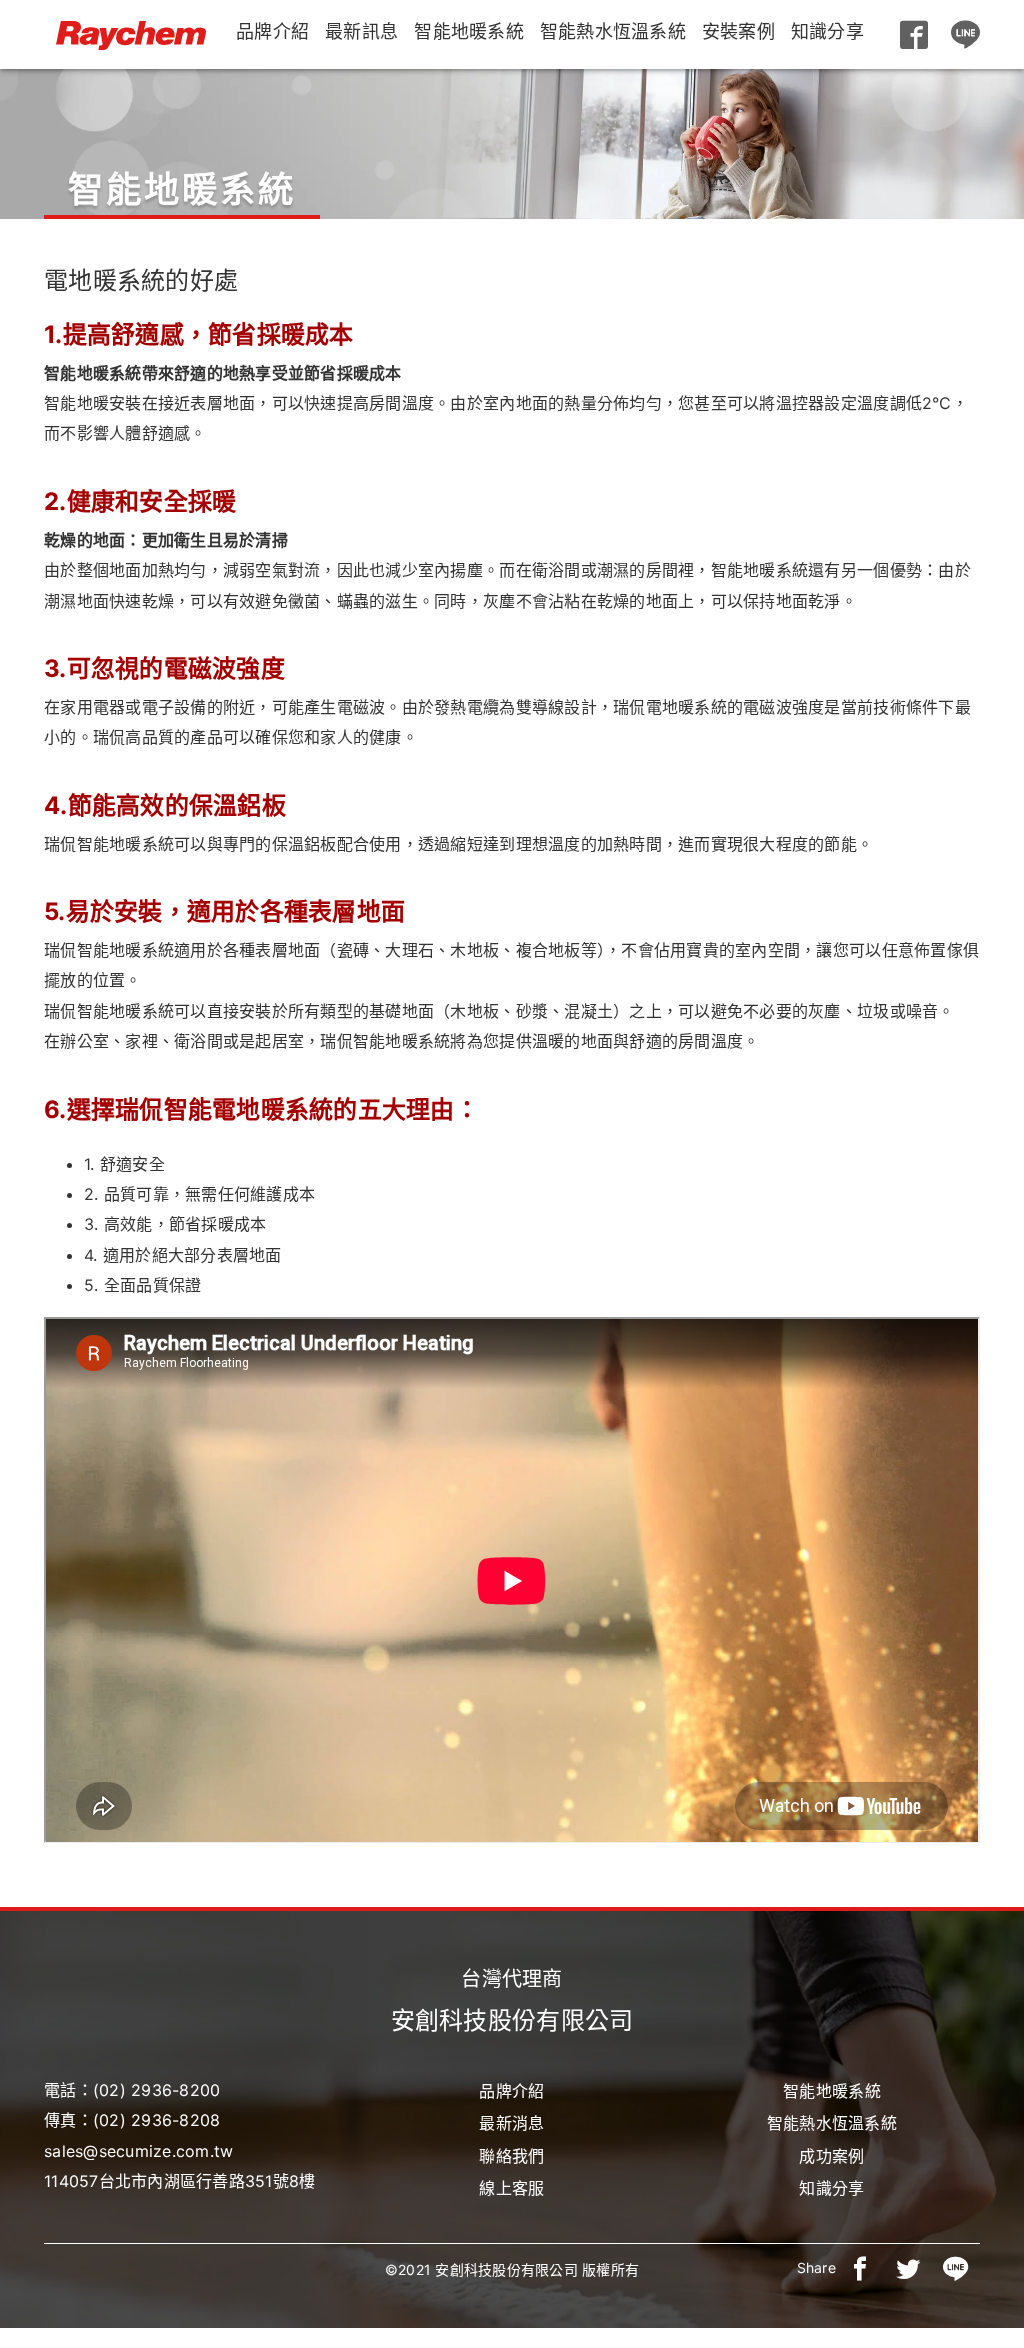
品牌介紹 (272, 31)
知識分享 (827, 31)
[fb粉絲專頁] (914, 35)
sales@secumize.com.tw (138, 2151)
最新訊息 (361, 31)
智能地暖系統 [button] (469, 31)
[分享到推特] (908, 2268)
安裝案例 (738, 31)
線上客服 (511, 2188)
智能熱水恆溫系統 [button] (613, 31)
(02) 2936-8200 (157, 2090)
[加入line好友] (966, 35)
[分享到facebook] (860, 2268)
